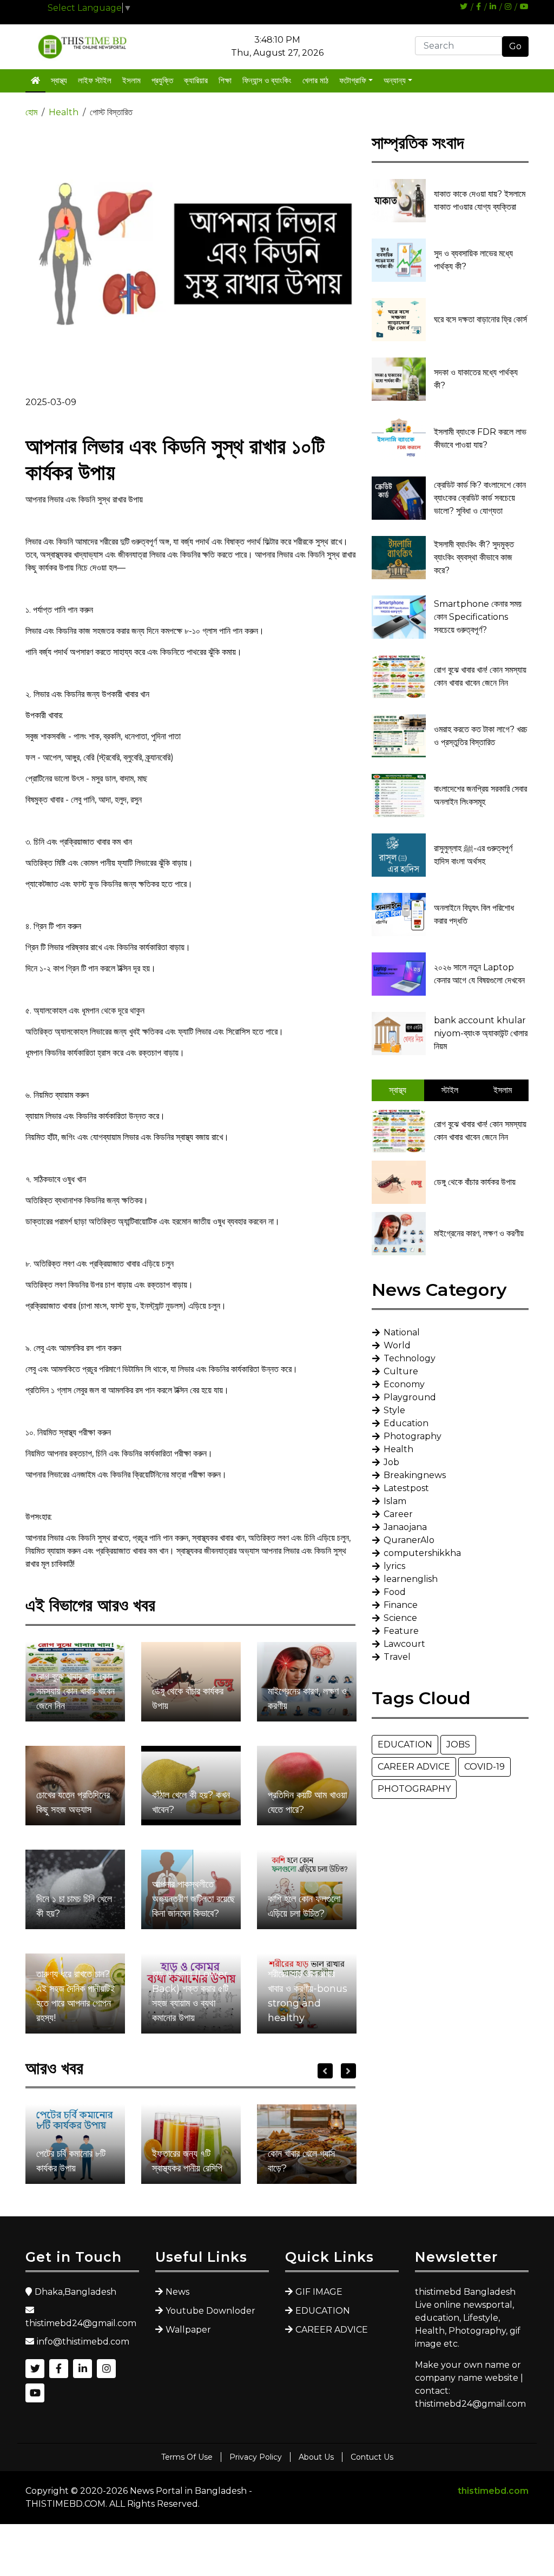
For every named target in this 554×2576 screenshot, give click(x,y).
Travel (397, 1657)
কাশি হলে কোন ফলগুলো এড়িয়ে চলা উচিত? (304, 1906)
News (177, 2292)
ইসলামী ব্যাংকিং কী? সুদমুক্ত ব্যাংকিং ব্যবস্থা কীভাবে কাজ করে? (474, 557)
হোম (31, 112)
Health (64, 112)
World (397, 1345)
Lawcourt (404, 1644)
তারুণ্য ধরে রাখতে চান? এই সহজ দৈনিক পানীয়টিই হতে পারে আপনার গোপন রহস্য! (75, 1996)
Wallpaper (188, 2330)
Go (515, 46)
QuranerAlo (409, 1540)
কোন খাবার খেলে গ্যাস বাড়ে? (301, 2161)
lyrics (394, 1566)
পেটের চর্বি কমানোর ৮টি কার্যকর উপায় (71, 2161)
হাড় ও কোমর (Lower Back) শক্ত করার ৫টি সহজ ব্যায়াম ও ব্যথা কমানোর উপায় (190, 1996)
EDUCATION (405, 1744)
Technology (410, 1358)
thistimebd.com (493, 2491)
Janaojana (405, 1527)
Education (406, 1423)
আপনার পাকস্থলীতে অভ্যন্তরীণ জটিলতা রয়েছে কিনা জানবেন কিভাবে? (193, 1899)
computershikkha (422, 1553)
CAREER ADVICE (414, 1767)
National (402, 1332)
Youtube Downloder (210, 2311)
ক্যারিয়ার (196, 80)
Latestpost (406, 1488)
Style (394, 1410)
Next (348, 2071)
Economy (404, 1384)
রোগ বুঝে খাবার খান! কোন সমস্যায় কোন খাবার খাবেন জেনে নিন (75, 1691)
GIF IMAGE (319, 2292)
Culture (401, 1371)
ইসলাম (131, 80)
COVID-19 (484, 1767)
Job (391, 1462)
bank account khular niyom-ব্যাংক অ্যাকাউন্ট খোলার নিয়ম (481, 1033)
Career (398, 1514)
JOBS (458, 1744)
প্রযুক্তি (162, 80)
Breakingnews (415, 1475)
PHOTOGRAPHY (414, 1789)
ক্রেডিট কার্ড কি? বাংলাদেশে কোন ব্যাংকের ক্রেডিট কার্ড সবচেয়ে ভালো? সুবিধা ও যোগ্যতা (480, 498)
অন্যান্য (395, 80)
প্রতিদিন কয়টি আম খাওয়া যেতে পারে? (307, 1802)
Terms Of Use (187, 2457)
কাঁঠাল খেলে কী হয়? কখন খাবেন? (191, 1802)
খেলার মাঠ (315, 80)
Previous (325, 2071)
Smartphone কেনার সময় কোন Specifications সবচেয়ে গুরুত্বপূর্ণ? (478, 617)
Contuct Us (372, 2457)
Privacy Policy (256, 2457)
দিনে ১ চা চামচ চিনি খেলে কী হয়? (74, 1906)
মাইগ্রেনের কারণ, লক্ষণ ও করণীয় (307, 1698)
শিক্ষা (225, 80)
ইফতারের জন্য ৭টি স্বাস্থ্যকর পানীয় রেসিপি (187, 2161)
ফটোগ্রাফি (353, 80)
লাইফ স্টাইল (95, 80)
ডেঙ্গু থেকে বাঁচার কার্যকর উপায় (188, 1698)
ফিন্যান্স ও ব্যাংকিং (267, 80)
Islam (395, 1501)
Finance (401, 1605)
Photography (413, 1436)
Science (400, 1618)
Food (395, 1592)
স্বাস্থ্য (59, 80)
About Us (316, 2457)
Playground (410, 1397)
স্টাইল (450, 1090)
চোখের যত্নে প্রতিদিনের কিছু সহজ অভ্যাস (73, 1802)
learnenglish (411, 1579)
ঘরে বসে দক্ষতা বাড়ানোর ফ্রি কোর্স (480, 319)
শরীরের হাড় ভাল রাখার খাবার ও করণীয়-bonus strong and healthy (308, 1996)
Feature (401, 1631)
